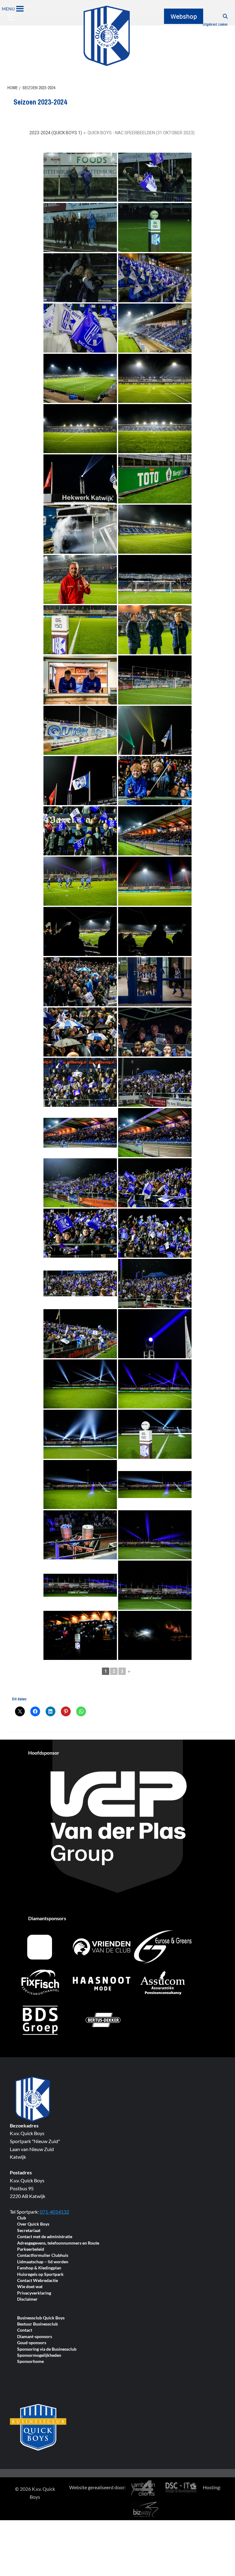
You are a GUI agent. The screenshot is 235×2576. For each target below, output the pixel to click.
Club (22, 2218)
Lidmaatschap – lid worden (43, 2262)
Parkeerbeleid (31, 2249)
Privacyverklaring (34, 2293)
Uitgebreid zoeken (215, 25)
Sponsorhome (30, 2362)
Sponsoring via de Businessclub (47, 2349)
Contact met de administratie (45, 2237)
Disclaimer (27, 2299)
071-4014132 (54, 2212)
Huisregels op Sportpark (40, 2274)
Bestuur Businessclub (37, 2324)
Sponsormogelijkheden (39, 2355)
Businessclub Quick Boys (41, 2318)
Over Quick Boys (33, 2224)
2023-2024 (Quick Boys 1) (56, 133)
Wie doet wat (30, 2287)
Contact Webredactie (37, 2281)
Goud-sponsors (32, 2343)
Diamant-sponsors (35, 2337)
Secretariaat (29, 2231)
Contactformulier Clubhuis (43, 2255)
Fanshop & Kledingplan (39, 2268)
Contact (25, 2330)
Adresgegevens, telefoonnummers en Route (58, 2243)
